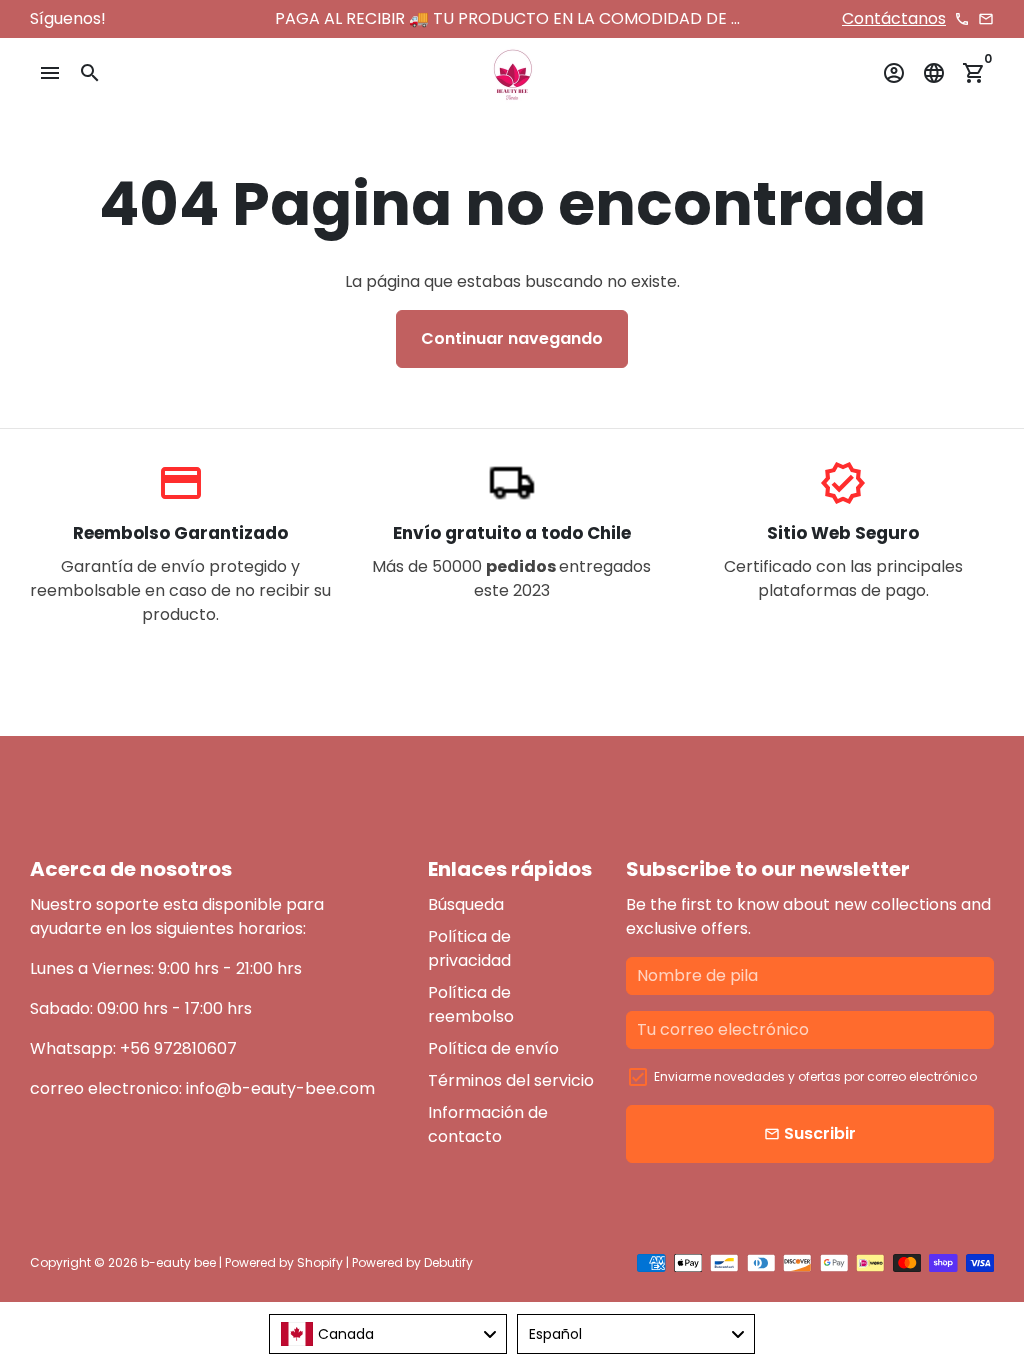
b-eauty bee (178, 1262)
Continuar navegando (512, 338)
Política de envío (493, 1048)
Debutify (448, 1262)
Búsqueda (466, 904)
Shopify (320, 1262)
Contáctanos (894, 18)
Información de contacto (488, 1124)
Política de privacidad (469, 948)
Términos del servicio (511, 1080)
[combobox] (388, 1334)
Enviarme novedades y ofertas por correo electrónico (815, 1076)
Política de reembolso (471, 1004)
